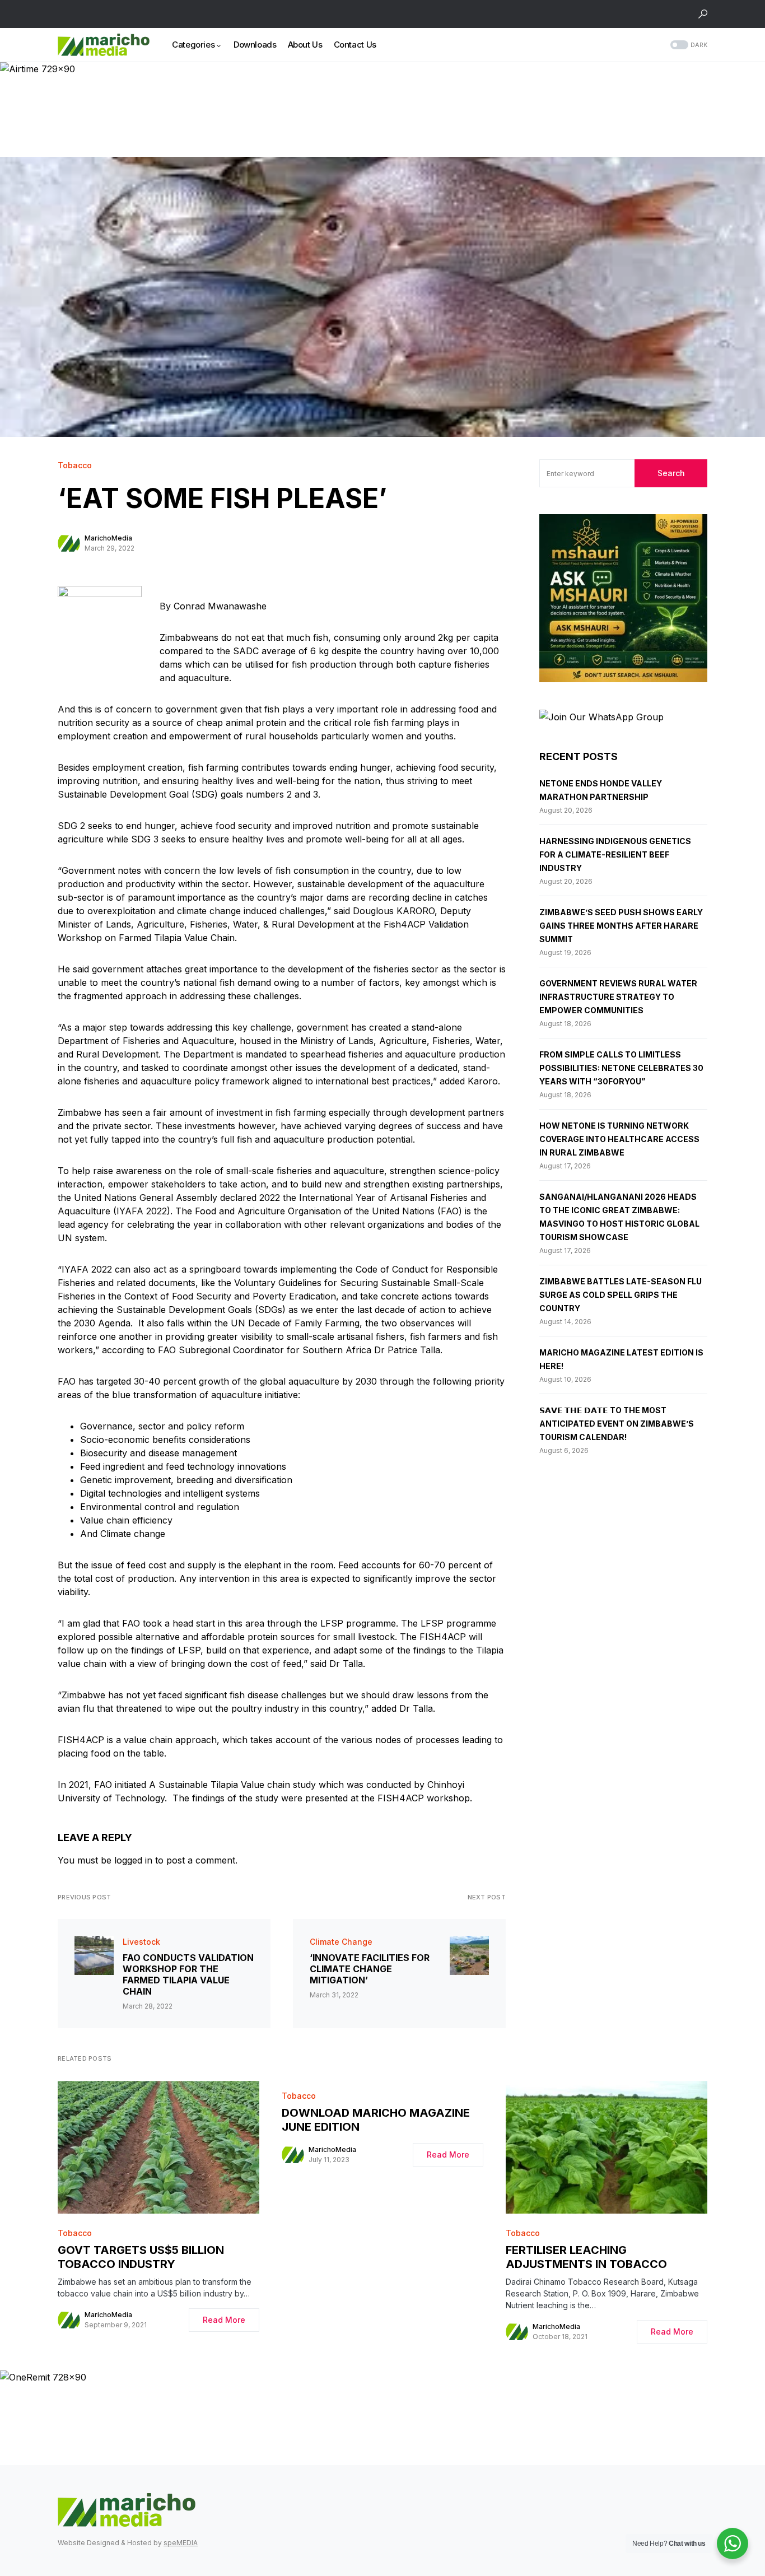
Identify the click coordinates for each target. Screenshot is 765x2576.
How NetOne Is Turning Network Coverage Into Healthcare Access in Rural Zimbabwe (619, 1139)
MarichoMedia (108, 538)
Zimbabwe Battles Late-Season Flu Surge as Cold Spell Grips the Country (621, 1295)
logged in (133, 1860)
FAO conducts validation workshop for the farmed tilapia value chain (188, 1974)
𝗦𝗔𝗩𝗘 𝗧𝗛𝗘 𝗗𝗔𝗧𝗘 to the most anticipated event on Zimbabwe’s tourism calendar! (617, 1424)
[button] (703, 14)
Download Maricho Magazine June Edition (376, 2120)
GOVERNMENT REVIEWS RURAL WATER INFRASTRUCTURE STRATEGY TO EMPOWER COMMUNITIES (618, 997)
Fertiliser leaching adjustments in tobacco (586, 2257)
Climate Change (341, 1942)
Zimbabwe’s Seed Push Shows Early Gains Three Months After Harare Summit (621, 926)
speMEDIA (181, 2543)
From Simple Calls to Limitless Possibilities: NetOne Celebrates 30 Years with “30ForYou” (621, 1068)
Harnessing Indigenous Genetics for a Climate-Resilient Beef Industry (615, 854)
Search (671, 473)
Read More (224, 2320)
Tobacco (75, 465)
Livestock (141, 1942)
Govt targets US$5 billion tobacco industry (141, 2257)
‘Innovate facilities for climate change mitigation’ (370, 1969)
